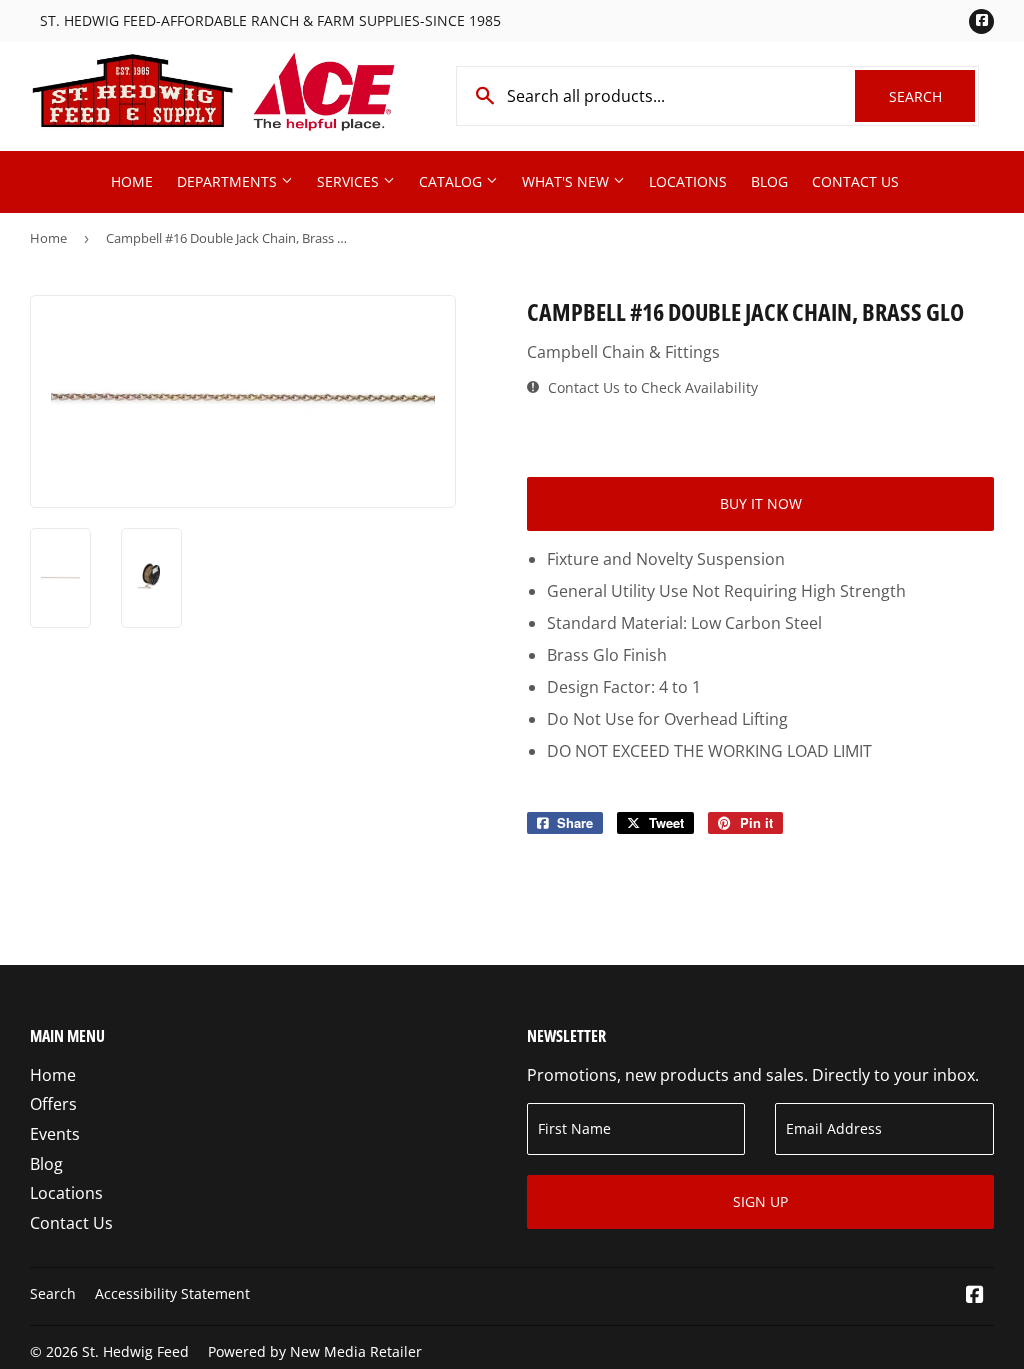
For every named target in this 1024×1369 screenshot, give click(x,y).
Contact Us (855, 181)
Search (932, 96)
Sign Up (760, 1201)
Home (132, 181)
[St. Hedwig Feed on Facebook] (975, 1296)
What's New (567, 181)
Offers (53, 1104)
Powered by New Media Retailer (315, 1351)
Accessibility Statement (172, 1293)
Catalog (452, 181)
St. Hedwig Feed (135, 1351)
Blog (769, 181)
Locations (688, 181)
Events (55, 1134)
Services (350, 181)
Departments (229, 181)
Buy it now (761, 503)
